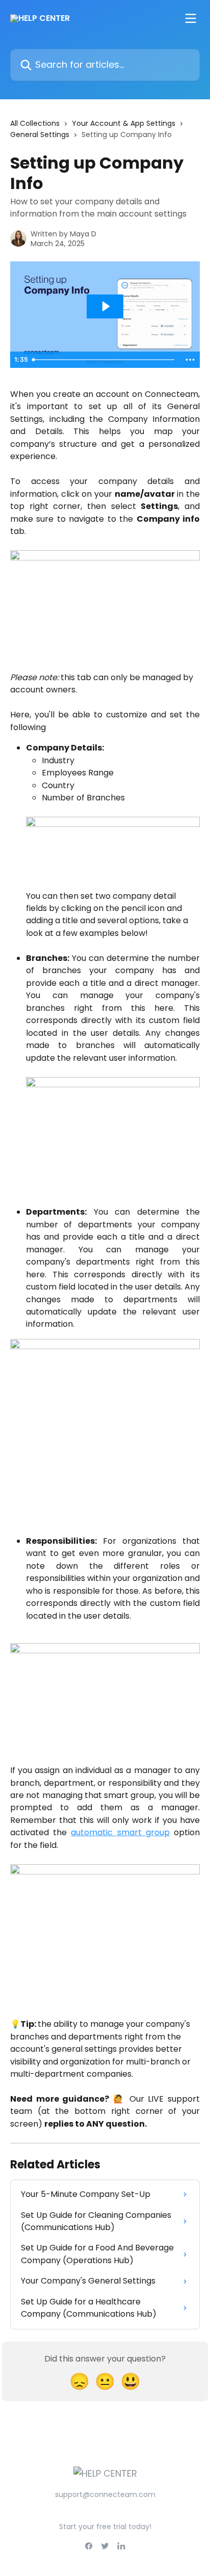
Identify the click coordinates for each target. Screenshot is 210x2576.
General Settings (40, 135)
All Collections (35, 123)
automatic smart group (120, 1832)
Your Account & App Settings (124, 123)
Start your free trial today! (105, 2527)
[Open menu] (191, 18)
